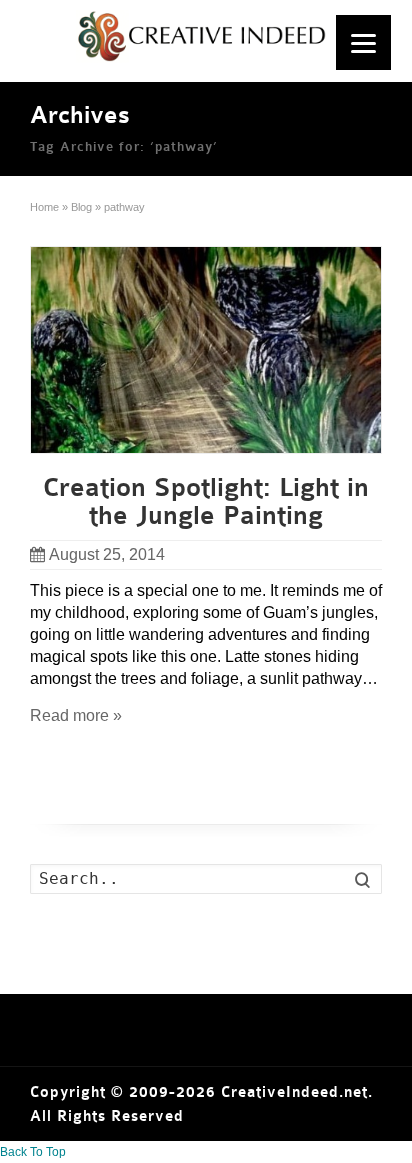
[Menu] (363, 42)
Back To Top (33, 1152)
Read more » (76, 715)
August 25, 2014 (107, 554)
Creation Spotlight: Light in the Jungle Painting (206, 502)
